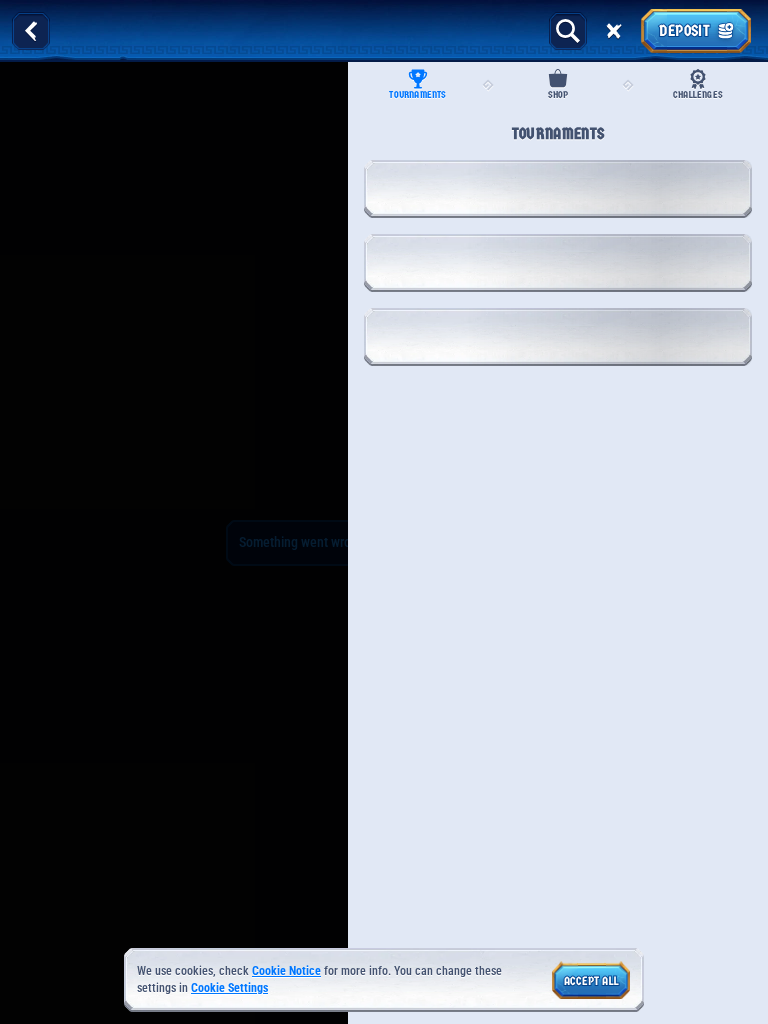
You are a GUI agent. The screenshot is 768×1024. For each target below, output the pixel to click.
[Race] (614, 31)
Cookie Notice (286, 971)
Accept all (591, 981)
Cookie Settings (229, 988)
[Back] (31, 31)
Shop (558, 95)
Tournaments (417, 95)
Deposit (684, 30)
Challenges (698, 95)
